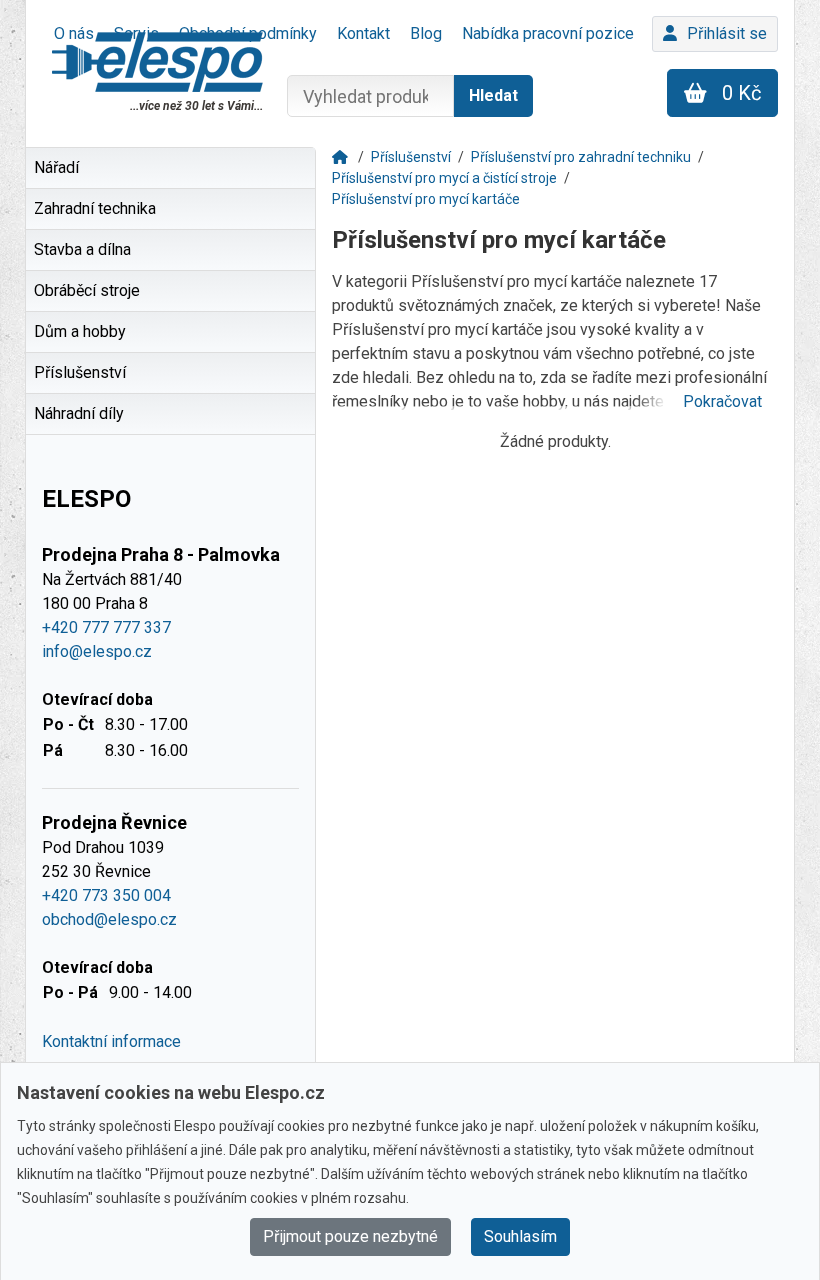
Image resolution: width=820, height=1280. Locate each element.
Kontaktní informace (111, 1041)
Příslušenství (411, 157)
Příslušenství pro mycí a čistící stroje (444, 178)
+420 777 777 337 (106, 627)
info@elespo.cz (97, 651)
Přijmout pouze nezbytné (350, 1236)
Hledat (493, 95)
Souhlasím (520, 1236)
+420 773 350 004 (106, 895)
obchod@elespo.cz (109, 919)
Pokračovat (722, 401)
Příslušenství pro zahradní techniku (581, 157)
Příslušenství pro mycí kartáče (426, 199)
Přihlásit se (727, 33)
